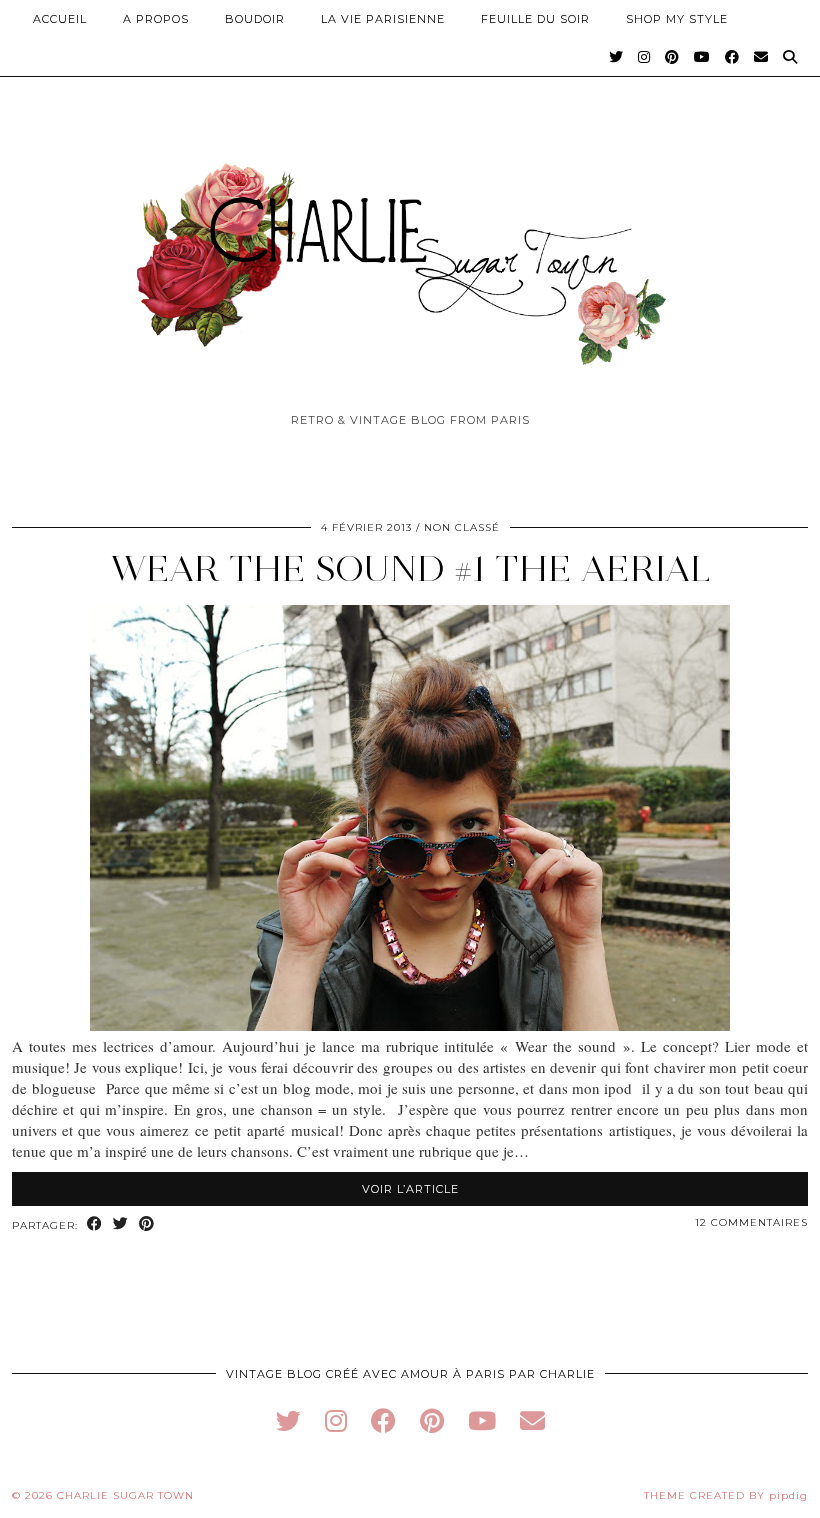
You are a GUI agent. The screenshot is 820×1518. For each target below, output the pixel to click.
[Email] (761, 57)
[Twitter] (616, 57)
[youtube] (482, 1420)
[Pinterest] (672, 57)
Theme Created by (726, 1495)
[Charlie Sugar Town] (410, 253)
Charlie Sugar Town (125, 1495)
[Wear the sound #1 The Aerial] (410, 1025)
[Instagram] (644, 57)
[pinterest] (432, 1420)
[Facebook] (732, 57)
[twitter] (288, 1420)
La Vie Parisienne (383, 19)
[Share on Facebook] (95, 1224)
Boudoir (255, 19)
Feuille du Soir (535, 19)
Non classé (462, 527)
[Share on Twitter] (121, 1224)
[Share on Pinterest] (147, 1224)
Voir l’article (410, 1189)
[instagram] (336, 1420)
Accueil (60, 19)
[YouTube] (702, 57)
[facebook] (383, 1420)
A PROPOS (156, 19)
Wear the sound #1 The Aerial (410, 568)
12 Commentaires (751, 1222)
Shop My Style (677, 19)
